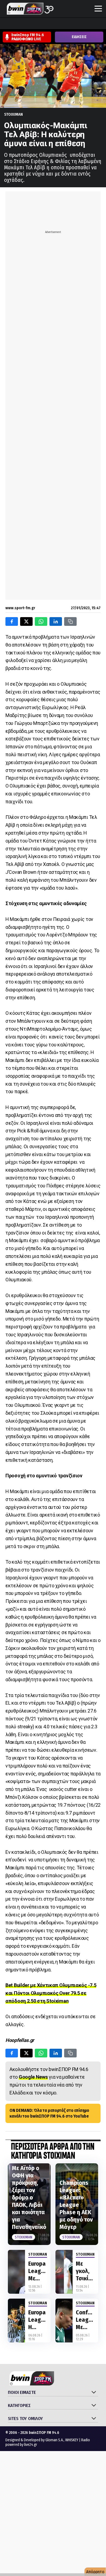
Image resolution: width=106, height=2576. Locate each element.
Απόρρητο (95, 2572)
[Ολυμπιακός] (67, 24)
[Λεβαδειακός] (57, 24)
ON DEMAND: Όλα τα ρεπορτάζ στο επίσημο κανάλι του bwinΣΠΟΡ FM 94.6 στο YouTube (49, 2113)
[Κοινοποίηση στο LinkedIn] (56, 621)
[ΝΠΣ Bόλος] (46, 24)
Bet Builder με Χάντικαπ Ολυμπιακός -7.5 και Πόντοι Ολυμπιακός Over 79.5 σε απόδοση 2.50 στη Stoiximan (51, 1993)
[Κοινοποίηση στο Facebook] (12, 621)
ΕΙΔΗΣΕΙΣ (79, 37)
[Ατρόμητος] (36, 24)
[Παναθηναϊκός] (88, 24)
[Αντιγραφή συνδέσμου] (70, 621)
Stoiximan (13, 114)
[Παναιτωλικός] (98, 24)
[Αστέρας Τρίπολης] (26, 24)
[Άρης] (15, 24)
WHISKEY (72, 2440)
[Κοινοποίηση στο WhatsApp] (41, 621)
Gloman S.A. (54, 2440)
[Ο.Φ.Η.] (77, 24)
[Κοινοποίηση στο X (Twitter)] (26, 621)
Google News (33, 2077)
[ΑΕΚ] (5, 24)
